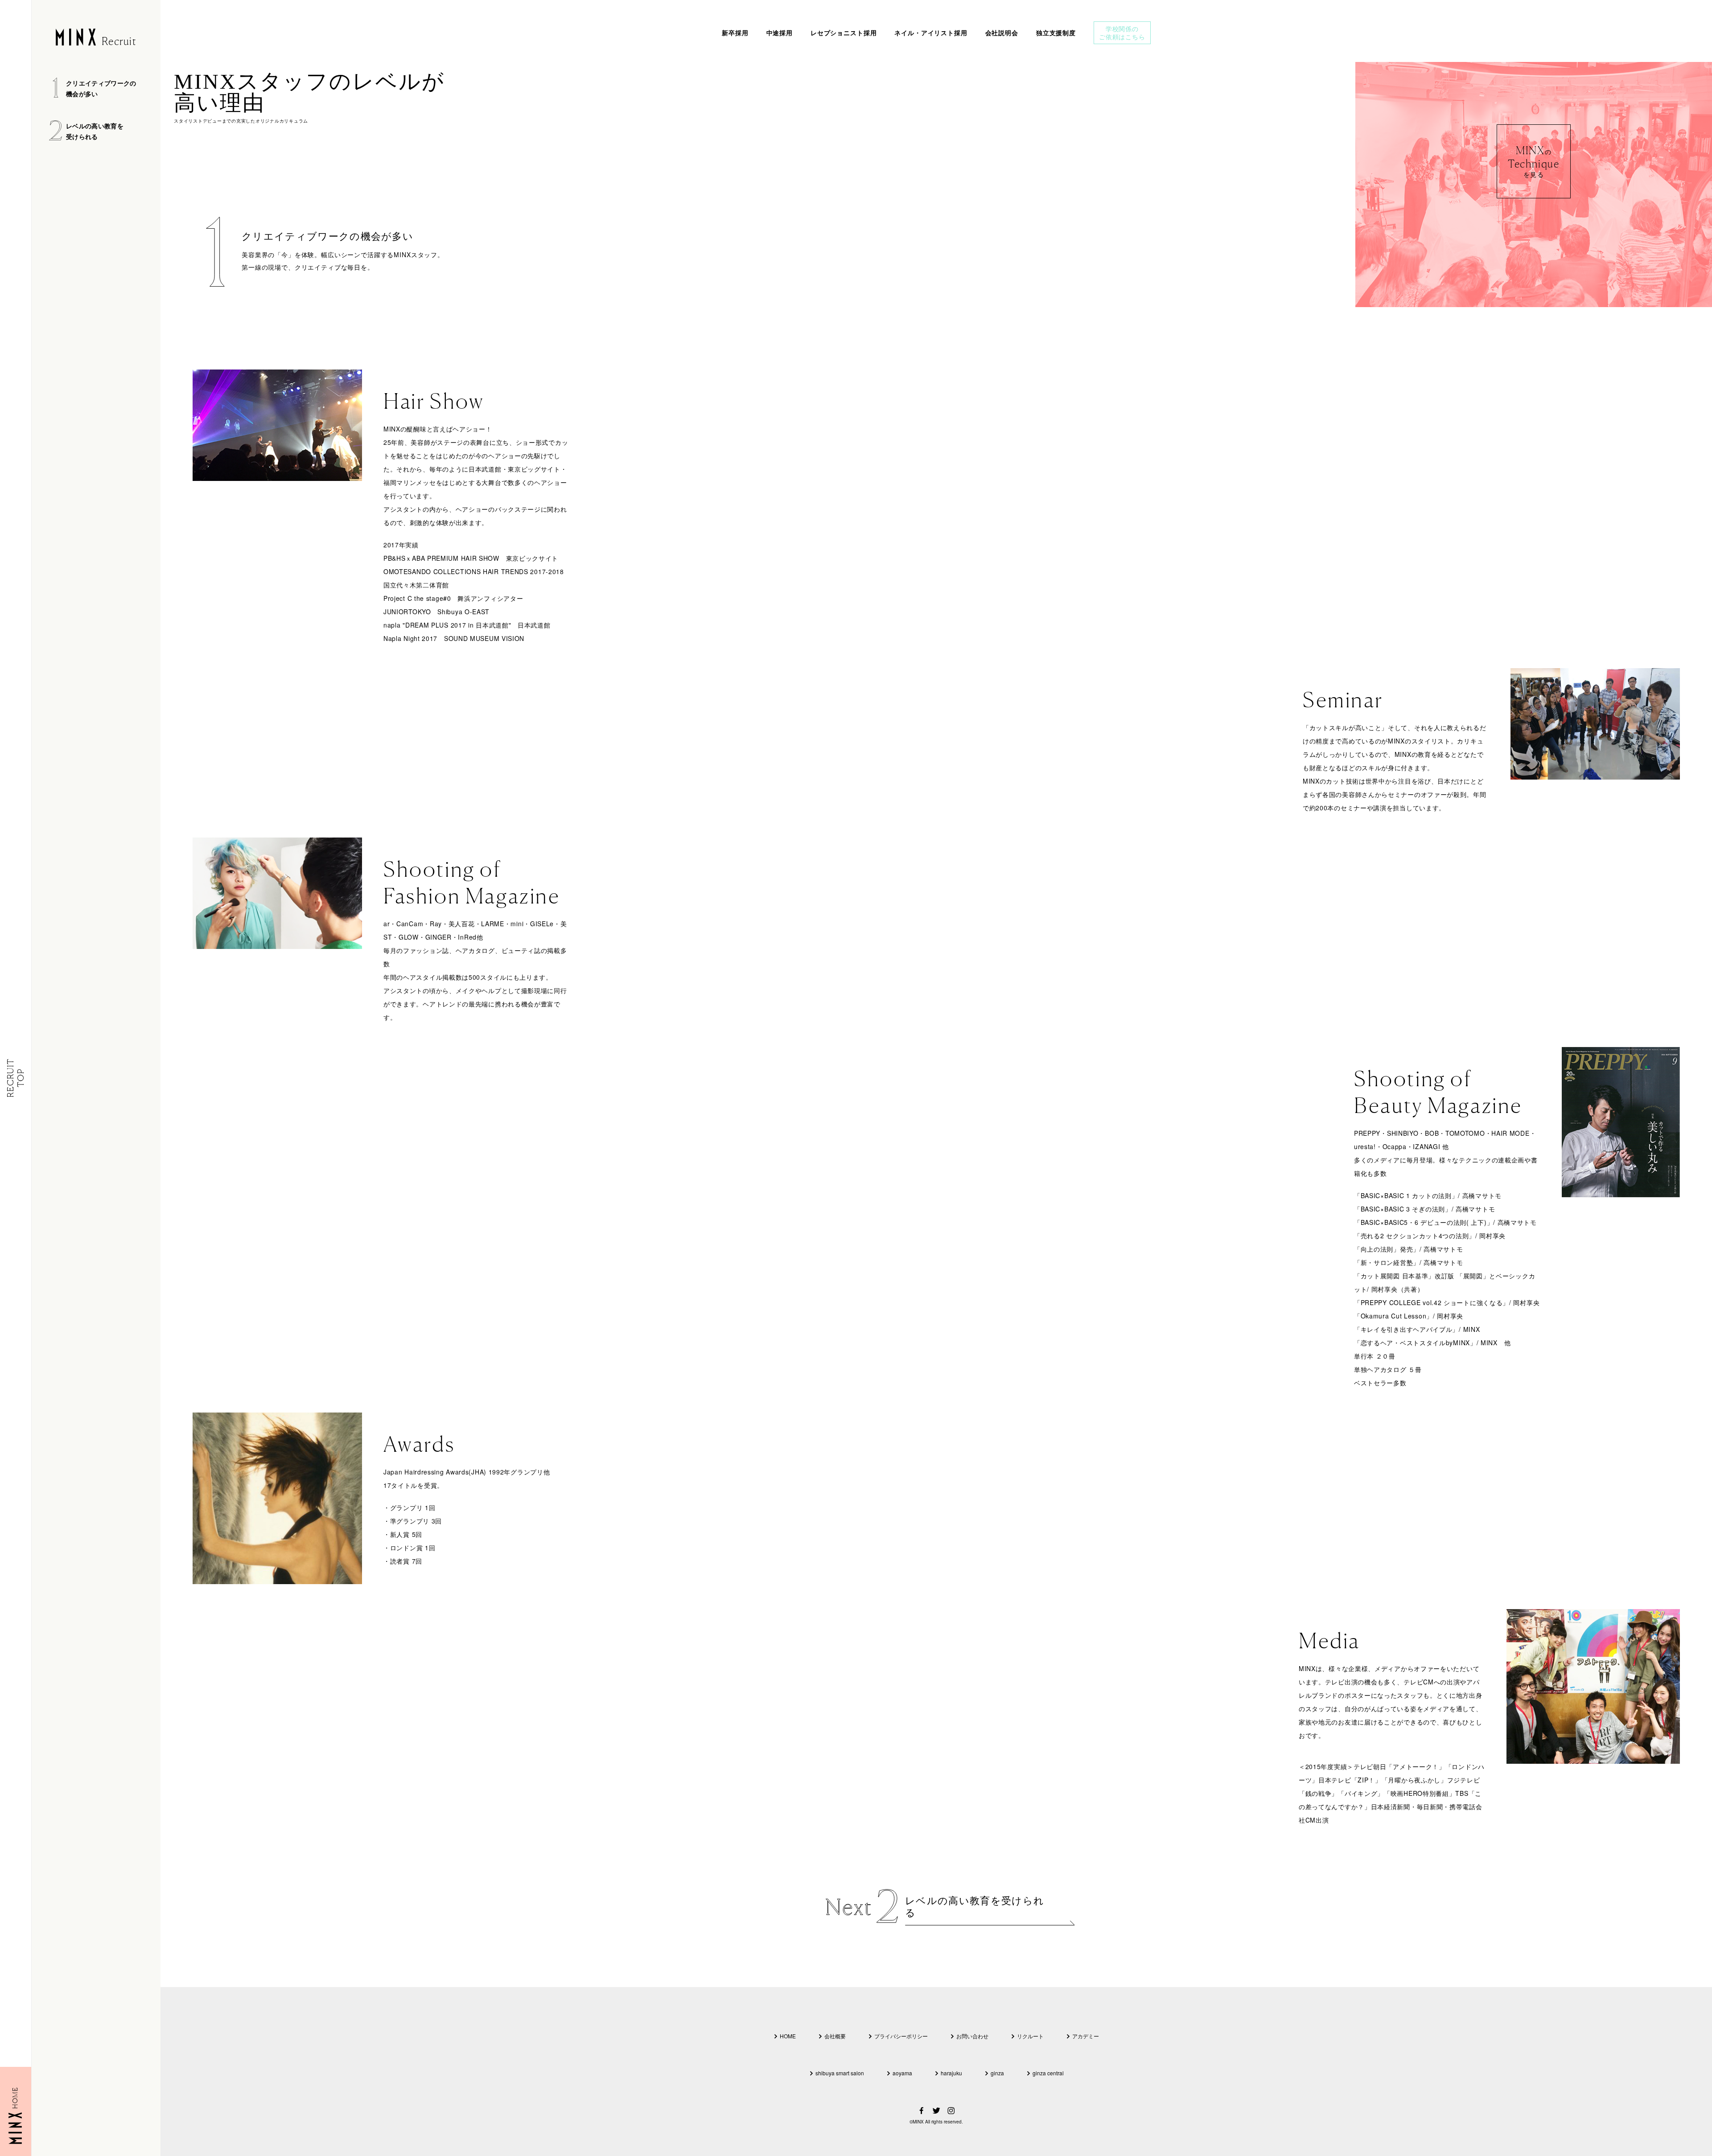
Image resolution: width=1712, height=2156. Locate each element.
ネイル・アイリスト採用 (931, 33)
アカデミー (1086, 2036)
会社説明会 (1002, 33)
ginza (997, 2073)
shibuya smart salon (840, 2073)
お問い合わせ (972, 2036)
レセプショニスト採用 (844, 33)
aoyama (902, 2073)
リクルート (1030, 2036)
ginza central (1048, 2073)
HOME (788, 2036)
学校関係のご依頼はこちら (1122, 33)
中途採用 (780, 33)
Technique (1534, 161)
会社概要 (835, 2036)
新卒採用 (735, 33)
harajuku (951, 2073)
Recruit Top (15, 1078)
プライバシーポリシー (901, 2036)
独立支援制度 (1056, 33)
